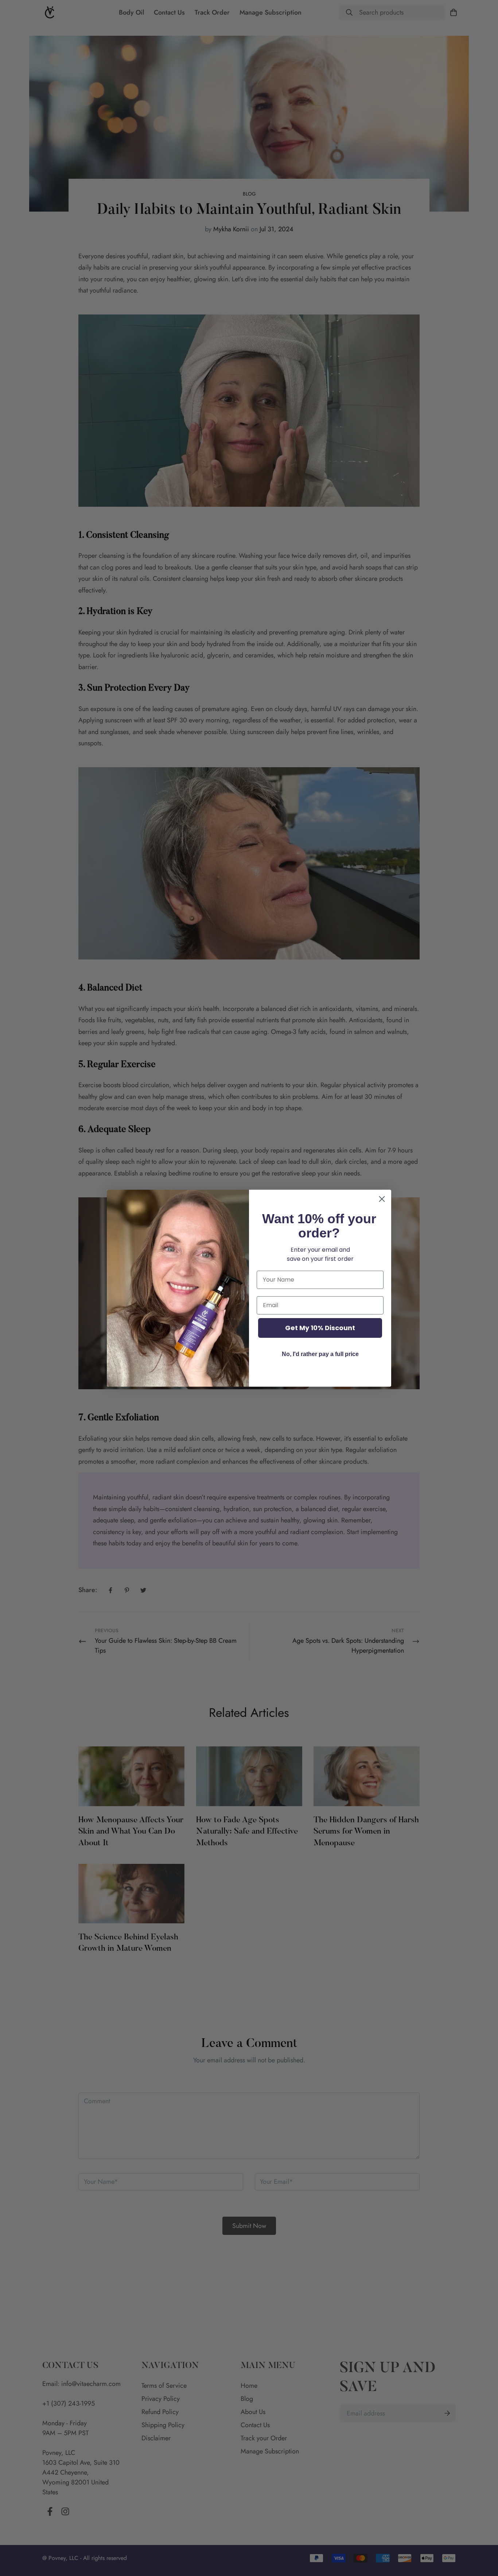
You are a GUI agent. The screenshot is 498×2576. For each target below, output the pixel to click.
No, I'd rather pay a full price (320, 1354)
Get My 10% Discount (320, 1328)
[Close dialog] (382, 1199)
